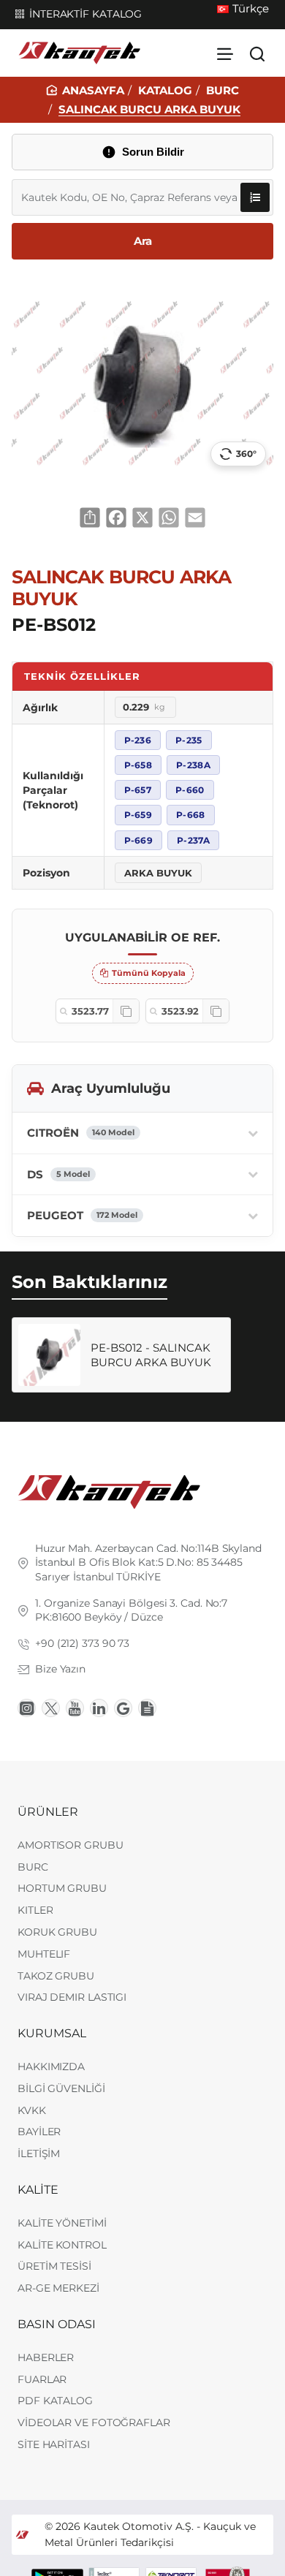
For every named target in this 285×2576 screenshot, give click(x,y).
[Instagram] (27, 1708)
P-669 (139, 840)
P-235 (189, 740)
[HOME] (85, 90)
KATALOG (165, 90)
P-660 (190, 790)
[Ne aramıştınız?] (257, 53)
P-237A (193, 840)
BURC (223, 90)
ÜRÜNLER (48, 1812)
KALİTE (38, 2190)
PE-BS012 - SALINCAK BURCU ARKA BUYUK (151, 1355)
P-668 (191, 815)
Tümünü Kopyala (149, 973)
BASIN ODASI (57, 2324)
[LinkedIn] (99, 1708)
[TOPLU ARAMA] (255, 197)
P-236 (138, 740)
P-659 (138, 815)
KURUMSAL (52, 2033)
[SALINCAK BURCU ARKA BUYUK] (49, 1355)
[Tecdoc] (147, 1708)
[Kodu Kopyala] (126, 1011)
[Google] (123, 1708)
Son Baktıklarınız (90, 1282)
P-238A (193, 765)
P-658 (138, 765)
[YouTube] (75, 1708)
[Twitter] (51, 1708)
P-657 (138, 790)
